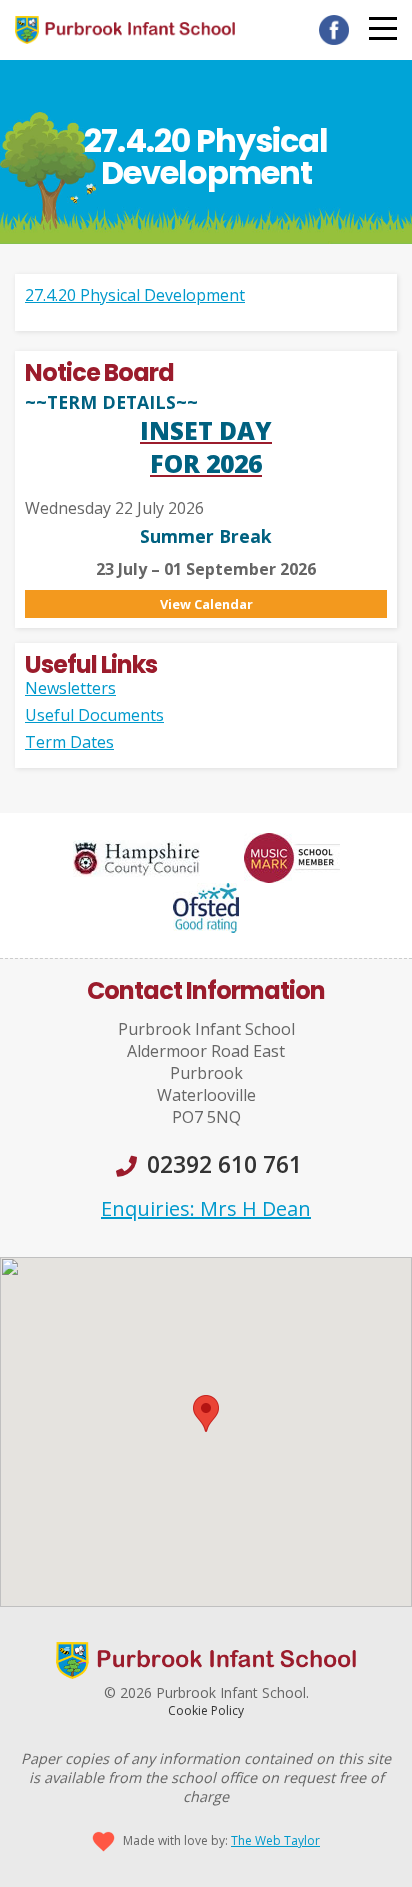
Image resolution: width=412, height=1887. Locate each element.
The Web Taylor (275, 1840)
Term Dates (69, 742)
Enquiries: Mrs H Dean (206, 1208)
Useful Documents (94, 715)
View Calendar (206, 604)
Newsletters (70, 688)
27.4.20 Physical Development (135, 295)
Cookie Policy (206, 1710)
